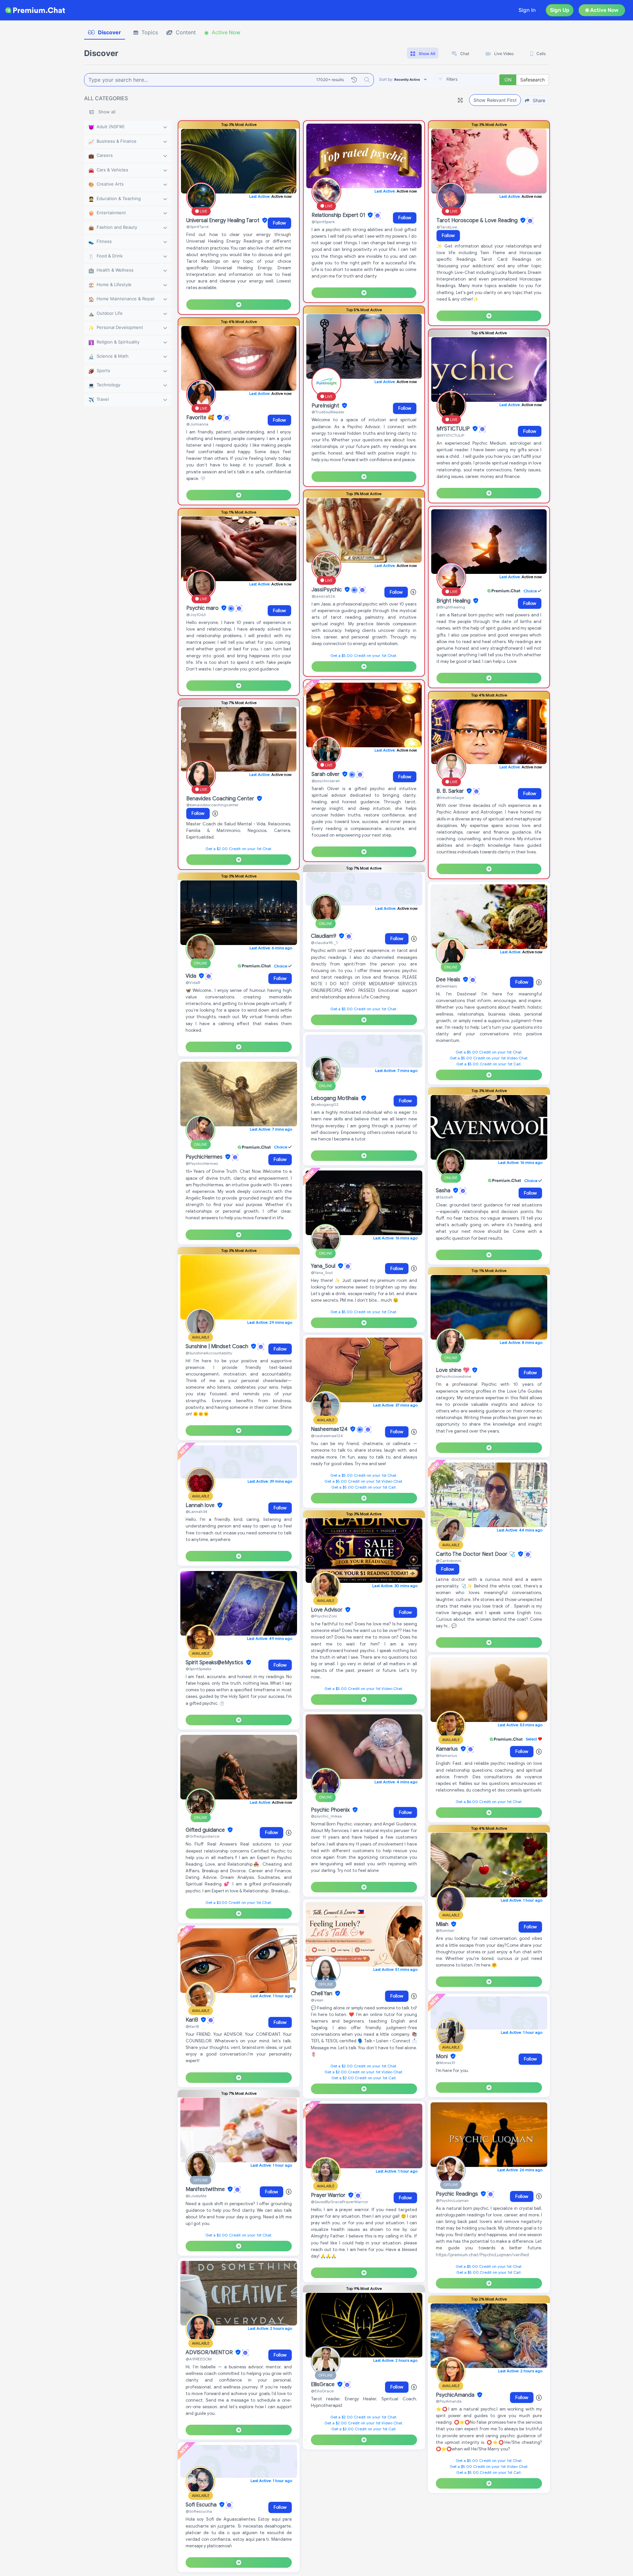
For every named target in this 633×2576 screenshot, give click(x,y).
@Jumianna (197, 424)
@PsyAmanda (449, 2401)
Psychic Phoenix (331, 1810)
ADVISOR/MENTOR (210, 2353)
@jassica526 (323, 596)
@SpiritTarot (197, 227)
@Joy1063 (196, 615)
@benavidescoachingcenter (212, 805)
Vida (192, 976)
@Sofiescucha (199, 2511)
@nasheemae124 (327, 1436)
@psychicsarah (326, 781)
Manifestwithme (206, 2189)
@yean (317, 2000)
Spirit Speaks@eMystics (215, 1663)
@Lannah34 (196, 1511)
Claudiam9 (324, 936)
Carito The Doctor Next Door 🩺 (476, 1554)
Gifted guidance (206, 1830)
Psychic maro (203, 608)
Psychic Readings (458, 2194)
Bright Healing (454, 601)
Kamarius (448, 1749)
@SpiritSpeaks (198, 1669)
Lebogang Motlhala (335, 1098)
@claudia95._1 (324, 943)
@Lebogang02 (325, 1104)
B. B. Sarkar (451, 791)
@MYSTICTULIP (450, 435)
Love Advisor (327, 1610)
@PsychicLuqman (452, 2200)
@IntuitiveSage (450, 798)
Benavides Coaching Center (221, 799)
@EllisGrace (322, 2391)
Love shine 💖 (453, 1370)
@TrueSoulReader (328, 412)
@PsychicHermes (202, 1163)
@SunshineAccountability (209, 1353)
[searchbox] (476, 79)
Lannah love (201, 1505)
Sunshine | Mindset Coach (218, 1347)
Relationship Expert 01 (339, 215)
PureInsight (326, 406)
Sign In (527, 10)
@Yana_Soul (322, 1273)
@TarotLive (447, 227)
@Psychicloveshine (453, 1376)
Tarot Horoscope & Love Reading (478, 221)
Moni (442, 2057)
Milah (443, 1924)
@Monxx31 (445, 2063)
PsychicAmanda (456, 2395)
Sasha (444, 1191)
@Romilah (445, 1930)
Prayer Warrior (329, 2195)
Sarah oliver (326, 774)
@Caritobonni (449, 1561)
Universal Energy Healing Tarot (224, 221)
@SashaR (444, 1197)
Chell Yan (322, 1994)
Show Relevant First (495, 100)
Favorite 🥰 (201, 418)
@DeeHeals (446, 986)
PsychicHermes (205, 1157)
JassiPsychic (327, 590)
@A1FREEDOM (199, 2359)
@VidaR (193, 982)
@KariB (192, 2026)
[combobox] (466, 80)
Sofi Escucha (202, 2505)
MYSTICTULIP (454, 429)
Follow (279, 223)
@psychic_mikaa (326, 1816)
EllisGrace (323, 2384)
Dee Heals (449, 980)
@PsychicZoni (324, 1616)
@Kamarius (446, 1755)
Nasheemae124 (330, 1429)
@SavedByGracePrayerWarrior (340, 2202)
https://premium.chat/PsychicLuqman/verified (482, 2255)
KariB (193, 2020)
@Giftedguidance (202, 1836)
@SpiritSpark (323, 222)
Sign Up (560, 10)
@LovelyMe (196, 2196)
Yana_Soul (324, 1266)
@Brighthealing (451, 607)
